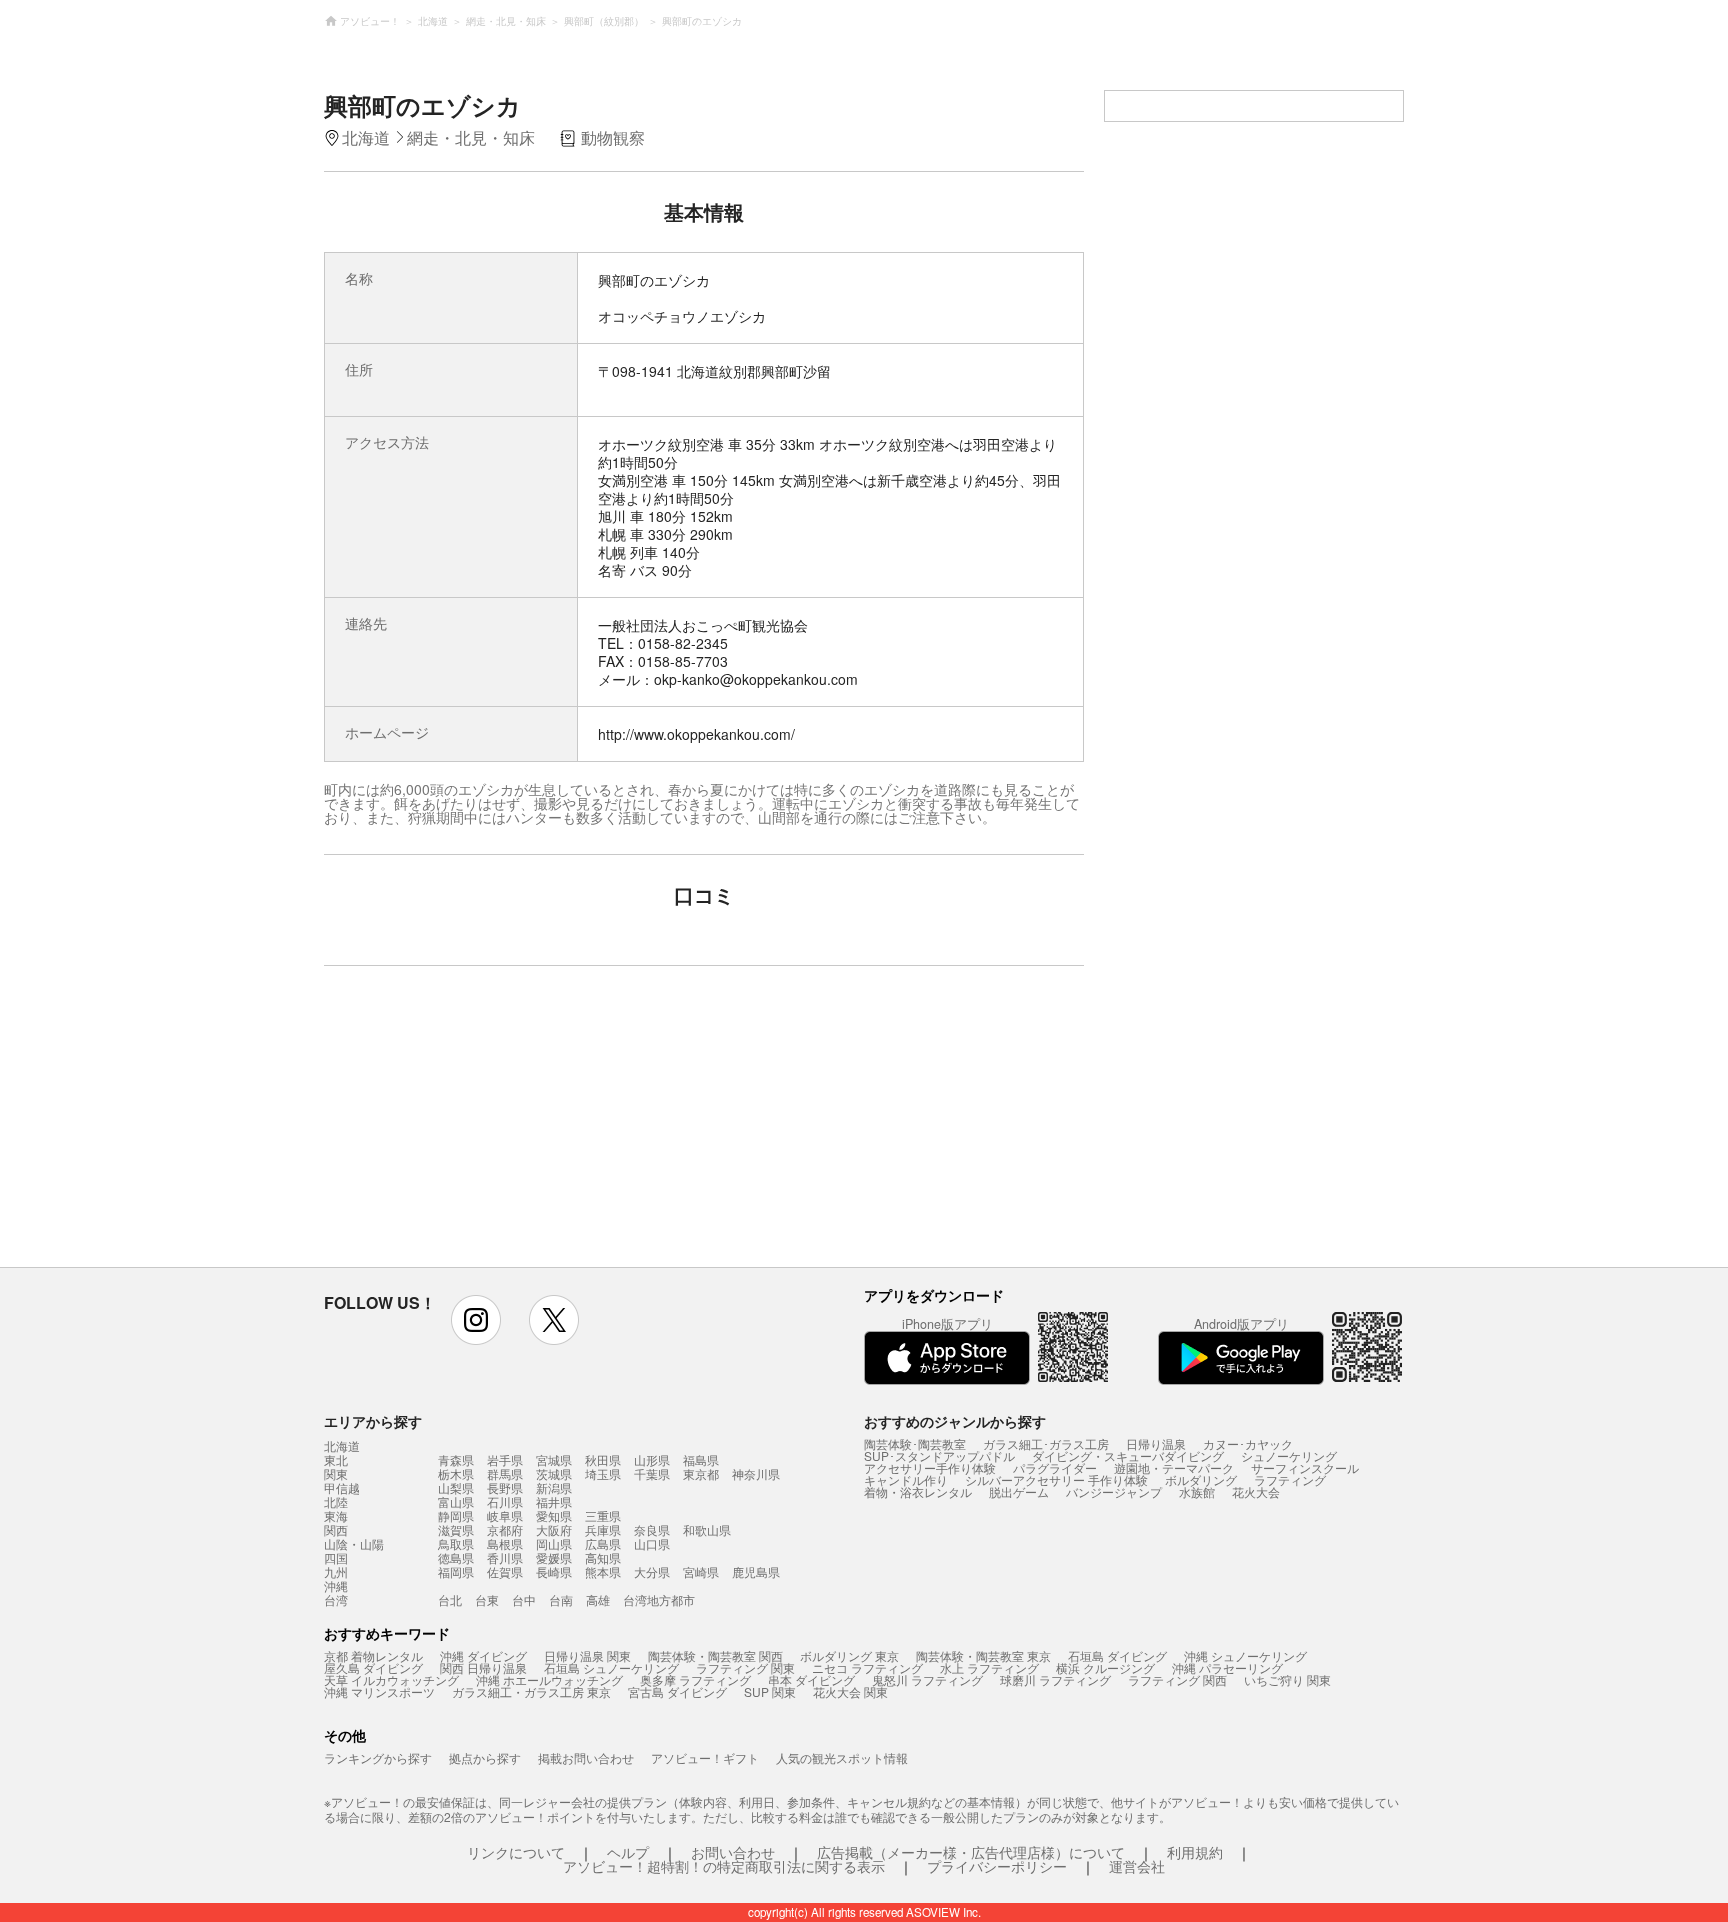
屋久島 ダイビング (373, 1667)
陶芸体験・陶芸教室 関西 (715, 1655)
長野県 (505, 1487)
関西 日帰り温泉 (483, 1667)
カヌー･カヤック (1248, 1443)
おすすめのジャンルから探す (955, 1421)
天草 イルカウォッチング (391, 1679)
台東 (487, 1599)
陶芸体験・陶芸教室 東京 (983, 1655)
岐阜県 (505, 1515)
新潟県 (554, 1487)
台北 (450, 1599)
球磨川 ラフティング (1055, 1679)
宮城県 (554, 1459)
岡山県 (554, 1543)
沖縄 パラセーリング (1227, 1667)
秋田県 (603, 1459)
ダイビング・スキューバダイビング (1128, 1455)
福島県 (701, 1459)
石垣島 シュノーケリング (611, 1667)
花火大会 (1256, 1491)
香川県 (505, 1557)
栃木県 (456, 1473)
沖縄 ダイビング (483, 1655)
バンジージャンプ (1114, 1491)
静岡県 (456, 1515)
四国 (336, 1558)
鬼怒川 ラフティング (927, 1679)
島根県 (505, 1543)
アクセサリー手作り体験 (930, 1467)
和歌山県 (707, 1529)
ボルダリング (1201, 1479)
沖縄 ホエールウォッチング (549, 1679)
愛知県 (554, 1515)
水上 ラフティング (989, 1667)
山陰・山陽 (354, 1544)
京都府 (505, 1529)
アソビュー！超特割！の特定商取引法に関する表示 (724, 1866)
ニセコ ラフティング (867, 1667)
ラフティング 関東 (745, 1667)
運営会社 (1137, 1866)
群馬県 (505, 1473)
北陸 (336, 1502)
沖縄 (336, 1586)
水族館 (1197, 1491)
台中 (524, 1599)
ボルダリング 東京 (849, 1655)
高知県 (603, 1557)
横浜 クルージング (1105, 1667)
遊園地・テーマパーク (1174, 1467)
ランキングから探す (378, 1757)
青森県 (456, 1459)
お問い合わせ (733, 1852)
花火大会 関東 (850, 1691)
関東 (336, 1474)
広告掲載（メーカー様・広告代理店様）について (971, 1852)
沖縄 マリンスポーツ (379, 1691)
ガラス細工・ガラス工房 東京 (531, 1691)
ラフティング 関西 (1177, 1679)
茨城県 (554, 1473)
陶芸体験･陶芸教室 (915, 1443)
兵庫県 (603, 1529)
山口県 (652, 1543)
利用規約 (1195, 1852)
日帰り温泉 (1156, 1443)
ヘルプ (628, 1852)
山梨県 (456, 1487)
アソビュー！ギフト (705, 1757)
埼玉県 (603, 1473)
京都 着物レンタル (373, 1655)
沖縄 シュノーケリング (1245, 1655)
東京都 (701, 1473)
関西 (336, 1530)
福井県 (554, 1501)
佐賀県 (505, 1571)
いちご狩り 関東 (1287, 1679)
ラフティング (1290, 1479)
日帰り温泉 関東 (587, 1655)
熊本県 (603, 1571)
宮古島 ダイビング (677, 1691)
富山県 (456, 1501)
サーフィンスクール (1305, 1467)
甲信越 (342, 1488)
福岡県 (456, 1571)
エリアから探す (373, 1421)
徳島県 (456, 1557)
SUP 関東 (770, 1691)
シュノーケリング (1289, 1455)
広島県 (603, 1543)
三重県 (603, 1515)
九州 (336, 1572)
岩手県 (505, 1459)
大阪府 (554, 1529)
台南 (561, 1599)
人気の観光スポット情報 (842, 1757)
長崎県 (554, 1571)
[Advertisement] (531, 1126)
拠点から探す (485, 1757)
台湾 (336, 1600)
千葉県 (652, 1473)
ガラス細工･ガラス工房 (1046, 1443)
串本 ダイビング (811, 1679)
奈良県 (652, 1529)
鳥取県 (456, 1543)
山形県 (652, 1459)
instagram (476, 1320)
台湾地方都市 (659, 1599)
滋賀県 (456, 1529)
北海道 (342, 1446)
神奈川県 (756, 1473)
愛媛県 (554, 1557)
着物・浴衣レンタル (918, 1491)
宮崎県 (701, 1571)
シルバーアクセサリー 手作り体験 (1056, 1479)
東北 (336, 1460)
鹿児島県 (756, 1571)
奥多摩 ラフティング (695, 1679)
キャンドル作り (906, 1479)
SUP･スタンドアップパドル (939, 1455)
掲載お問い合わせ (586, 1757)
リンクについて (516, 1852)
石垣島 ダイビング (1117, 1655)
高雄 (598, 1599)
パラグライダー (1055, 1467)
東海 (336, 1516)
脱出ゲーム (1019, 1491)
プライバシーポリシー (997, 1866)
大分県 (652, 1571)
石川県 (505, 1501)
